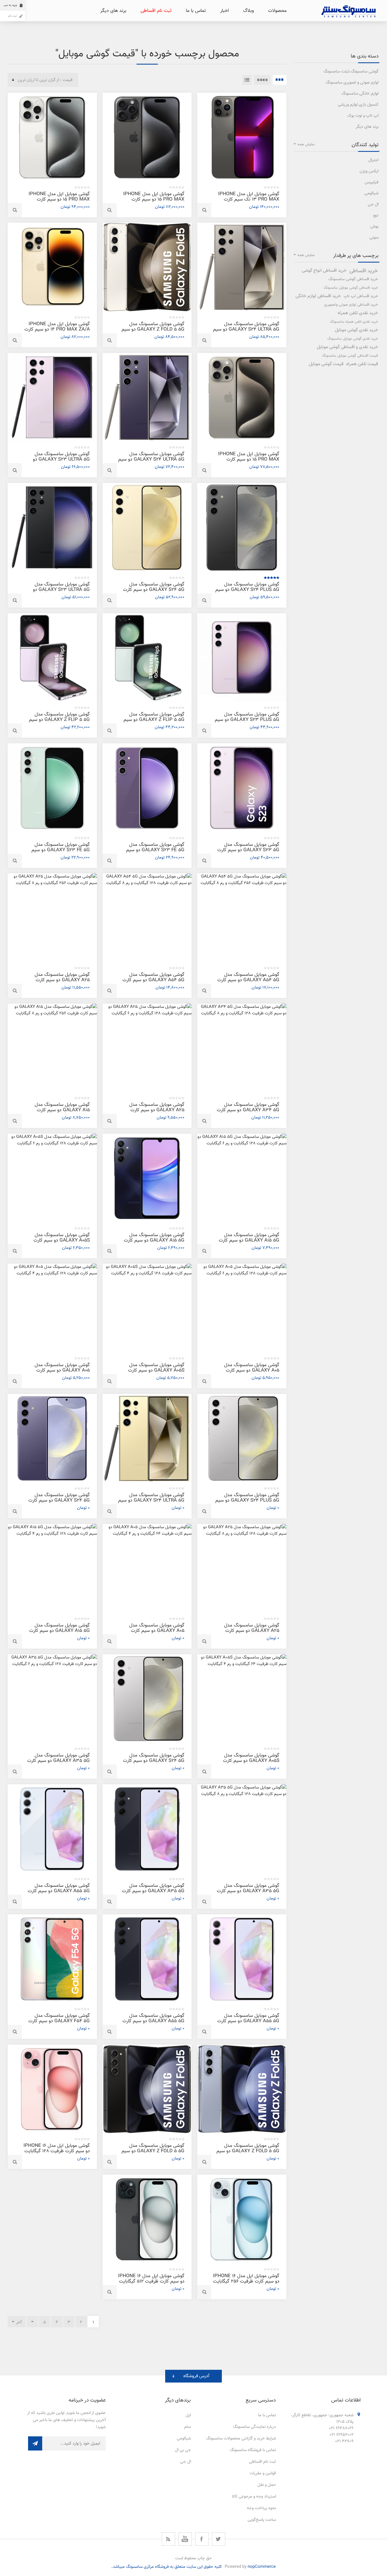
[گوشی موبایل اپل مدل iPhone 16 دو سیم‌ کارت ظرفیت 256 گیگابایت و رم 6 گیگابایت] (242, 2219)
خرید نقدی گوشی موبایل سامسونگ (353, 339)
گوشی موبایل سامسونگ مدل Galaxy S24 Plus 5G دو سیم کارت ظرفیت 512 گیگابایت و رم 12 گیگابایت (247, 1503)
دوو (376, 215)
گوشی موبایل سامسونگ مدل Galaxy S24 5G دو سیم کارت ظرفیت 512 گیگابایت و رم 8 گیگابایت (154, 1763)
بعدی (32, 2322)
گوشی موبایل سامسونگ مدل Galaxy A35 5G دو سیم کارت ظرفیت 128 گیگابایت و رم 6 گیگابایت (59, 1763)
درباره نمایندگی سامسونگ (254, 2427)
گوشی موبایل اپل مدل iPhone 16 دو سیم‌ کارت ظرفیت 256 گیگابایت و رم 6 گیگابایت (246, 2281)
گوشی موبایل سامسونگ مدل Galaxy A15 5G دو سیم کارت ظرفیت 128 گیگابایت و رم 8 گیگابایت (59, 1633)
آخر (19, 2322)
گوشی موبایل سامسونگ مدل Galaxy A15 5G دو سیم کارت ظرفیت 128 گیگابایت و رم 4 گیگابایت (154, 1243)
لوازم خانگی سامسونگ (360, 94)
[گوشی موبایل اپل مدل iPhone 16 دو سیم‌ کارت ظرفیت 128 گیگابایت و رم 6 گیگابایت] (52, 2089)
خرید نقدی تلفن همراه (358, 313)
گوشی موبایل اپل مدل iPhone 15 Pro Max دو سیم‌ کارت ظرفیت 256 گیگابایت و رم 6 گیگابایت (249, 462)
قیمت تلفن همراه (362, 364)
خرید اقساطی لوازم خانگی (318, 296)
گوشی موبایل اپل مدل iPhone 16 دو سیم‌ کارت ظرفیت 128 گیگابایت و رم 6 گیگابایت (57, 2151)
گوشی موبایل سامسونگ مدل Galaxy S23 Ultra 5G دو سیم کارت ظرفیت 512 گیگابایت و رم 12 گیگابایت (58, 462)
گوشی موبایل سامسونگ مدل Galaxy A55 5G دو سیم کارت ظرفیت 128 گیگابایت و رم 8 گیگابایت (59, 1894)
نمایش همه (306, 144)
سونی (374, 238)
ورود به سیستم (8, 5)
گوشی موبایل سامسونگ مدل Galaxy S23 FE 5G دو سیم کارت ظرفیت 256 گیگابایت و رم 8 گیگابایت (152, 853)
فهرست (247, 80)
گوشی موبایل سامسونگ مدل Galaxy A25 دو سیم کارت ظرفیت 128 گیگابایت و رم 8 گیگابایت (252, 1633)
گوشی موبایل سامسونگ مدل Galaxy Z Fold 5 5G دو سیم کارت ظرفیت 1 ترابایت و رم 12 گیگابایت (153, 2154)
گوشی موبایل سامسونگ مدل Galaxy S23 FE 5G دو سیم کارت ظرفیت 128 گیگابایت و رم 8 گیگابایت (58, 853)
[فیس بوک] (202, 2539)
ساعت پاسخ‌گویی (262, 2520)
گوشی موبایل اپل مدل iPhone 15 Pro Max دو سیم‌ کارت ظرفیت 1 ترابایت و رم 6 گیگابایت (154, 199)
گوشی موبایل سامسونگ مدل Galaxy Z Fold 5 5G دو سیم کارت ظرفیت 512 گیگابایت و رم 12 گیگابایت (247, 2154)
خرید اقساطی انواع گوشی (324, 271)
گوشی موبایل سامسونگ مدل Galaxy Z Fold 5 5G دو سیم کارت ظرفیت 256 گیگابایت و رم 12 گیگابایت (152, 332)
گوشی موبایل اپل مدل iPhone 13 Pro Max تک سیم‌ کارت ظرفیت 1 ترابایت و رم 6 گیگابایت (249, 199)
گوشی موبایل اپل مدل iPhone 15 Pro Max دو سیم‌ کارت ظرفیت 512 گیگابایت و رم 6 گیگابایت (59, 202)
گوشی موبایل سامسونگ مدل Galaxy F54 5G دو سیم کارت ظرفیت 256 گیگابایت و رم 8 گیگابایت (59, 2024)
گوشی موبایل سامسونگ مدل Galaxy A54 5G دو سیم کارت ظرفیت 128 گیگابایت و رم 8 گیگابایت (153, 983)
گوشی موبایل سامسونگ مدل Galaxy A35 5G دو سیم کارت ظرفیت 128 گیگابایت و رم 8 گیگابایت (248, 1894)
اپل (188, 2415)
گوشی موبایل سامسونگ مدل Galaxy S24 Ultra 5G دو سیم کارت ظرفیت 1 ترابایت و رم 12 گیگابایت (151, 1503)
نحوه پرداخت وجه (261, 2508)
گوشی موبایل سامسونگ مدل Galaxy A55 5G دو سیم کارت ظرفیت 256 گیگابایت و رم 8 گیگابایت (248, 2024)
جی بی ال (183, 2450)
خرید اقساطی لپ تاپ (361, 296)
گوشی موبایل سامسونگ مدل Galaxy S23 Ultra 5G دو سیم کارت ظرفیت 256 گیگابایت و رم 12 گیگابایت (58, 592)
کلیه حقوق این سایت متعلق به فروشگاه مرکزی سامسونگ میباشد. (167, 2567)
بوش (374, 226)
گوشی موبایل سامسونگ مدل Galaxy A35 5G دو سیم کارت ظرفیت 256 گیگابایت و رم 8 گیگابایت (153, 1894)
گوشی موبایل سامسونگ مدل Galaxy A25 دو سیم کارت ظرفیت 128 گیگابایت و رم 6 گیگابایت (157, 1113)
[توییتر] (219, 2539)
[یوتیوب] (185, 2539)
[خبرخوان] (168, 2539)
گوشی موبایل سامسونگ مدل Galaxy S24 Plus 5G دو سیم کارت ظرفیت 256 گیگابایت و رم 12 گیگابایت (247, 592)
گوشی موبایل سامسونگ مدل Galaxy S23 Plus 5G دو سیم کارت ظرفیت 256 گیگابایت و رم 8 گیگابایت (247, 722)
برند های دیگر (367, 127)
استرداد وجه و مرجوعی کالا (254, 2497)
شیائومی (371, 193)
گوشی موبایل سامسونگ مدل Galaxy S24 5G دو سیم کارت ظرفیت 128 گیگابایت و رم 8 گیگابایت (59, 1503)
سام (188, 2427)
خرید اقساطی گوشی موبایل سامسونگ (351, 288)
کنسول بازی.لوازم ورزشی (358, 105)
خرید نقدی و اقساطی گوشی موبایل (347, 347)
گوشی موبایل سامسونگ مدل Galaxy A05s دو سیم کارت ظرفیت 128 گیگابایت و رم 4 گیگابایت (156, 1373)
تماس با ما (267, 2415)
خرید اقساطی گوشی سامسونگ (353, 279)
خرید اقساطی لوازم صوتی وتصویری (351, 305)
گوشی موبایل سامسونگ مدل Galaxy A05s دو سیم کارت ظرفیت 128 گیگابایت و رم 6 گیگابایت (62, 1243)
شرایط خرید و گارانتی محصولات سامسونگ (241, 2438)
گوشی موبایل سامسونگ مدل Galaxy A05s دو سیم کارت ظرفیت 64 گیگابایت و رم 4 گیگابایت (251, 1763)
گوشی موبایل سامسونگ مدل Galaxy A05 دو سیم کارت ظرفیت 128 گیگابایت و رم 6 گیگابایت (252, 1373)
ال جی (373, 204)
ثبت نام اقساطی (262, 2462)
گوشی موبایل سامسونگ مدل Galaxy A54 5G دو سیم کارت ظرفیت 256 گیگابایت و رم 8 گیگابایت (248, 983)
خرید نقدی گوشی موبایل (356, 330)
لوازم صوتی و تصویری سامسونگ (352, 83)
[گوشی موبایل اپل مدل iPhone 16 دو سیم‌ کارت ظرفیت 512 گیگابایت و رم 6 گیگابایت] (147, 2219)
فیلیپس (372, 182)
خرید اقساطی (364, 271)
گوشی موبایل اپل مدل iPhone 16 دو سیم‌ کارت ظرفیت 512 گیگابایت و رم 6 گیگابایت (151, 2281)
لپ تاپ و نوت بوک (363, 116)
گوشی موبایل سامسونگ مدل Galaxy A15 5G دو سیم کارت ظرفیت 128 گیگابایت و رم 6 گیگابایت (249, 1243)
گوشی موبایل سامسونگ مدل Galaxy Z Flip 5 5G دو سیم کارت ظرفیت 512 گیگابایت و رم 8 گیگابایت (153, 722)
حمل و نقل (267, 2485)
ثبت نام (12, 16)
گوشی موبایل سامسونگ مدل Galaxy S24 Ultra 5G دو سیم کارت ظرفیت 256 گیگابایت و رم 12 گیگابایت (151, 462)
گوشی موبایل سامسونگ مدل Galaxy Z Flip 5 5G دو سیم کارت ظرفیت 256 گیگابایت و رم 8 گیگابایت (58, 722)
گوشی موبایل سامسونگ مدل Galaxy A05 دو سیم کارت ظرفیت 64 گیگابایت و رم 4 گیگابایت (157, 1633)
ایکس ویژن (369, 171)
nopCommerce (262, 2567)
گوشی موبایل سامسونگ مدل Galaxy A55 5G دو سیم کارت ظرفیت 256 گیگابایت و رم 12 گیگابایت (153, 2024)
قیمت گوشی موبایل (326, 364)
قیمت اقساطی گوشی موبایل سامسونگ (350, 356)
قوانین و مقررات (263, 2473)
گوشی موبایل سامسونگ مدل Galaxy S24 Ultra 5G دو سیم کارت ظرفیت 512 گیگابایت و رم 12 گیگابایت (246, 332)
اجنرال (373, 160)
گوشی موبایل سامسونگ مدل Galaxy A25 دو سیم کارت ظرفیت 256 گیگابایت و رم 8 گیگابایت (62, 983)
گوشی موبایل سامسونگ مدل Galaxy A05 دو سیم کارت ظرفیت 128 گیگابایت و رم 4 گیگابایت (62, 1373)
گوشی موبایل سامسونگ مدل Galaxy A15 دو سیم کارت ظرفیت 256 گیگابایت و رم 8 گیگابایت (62, 1113)
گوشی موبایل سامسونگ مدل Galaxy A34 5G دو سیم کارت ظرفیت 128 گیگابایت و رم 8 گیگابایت (248, 1113)
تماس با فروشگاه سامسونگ (253, 2450)
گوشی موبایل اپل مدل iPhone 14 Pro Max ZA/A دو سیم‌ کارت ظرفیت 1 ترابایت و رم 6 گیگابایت (57, 329)
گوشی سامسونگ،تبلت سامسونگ (351, 72)
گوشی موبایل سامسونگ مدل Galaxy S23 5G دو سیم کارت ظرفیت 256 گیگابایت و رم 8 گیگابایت (248, 853)
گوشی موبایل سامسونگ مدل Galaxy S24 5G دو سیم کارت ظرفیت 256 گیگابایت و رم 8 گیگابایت (154, 592)
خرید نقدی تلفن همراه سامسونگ (354, 322)
